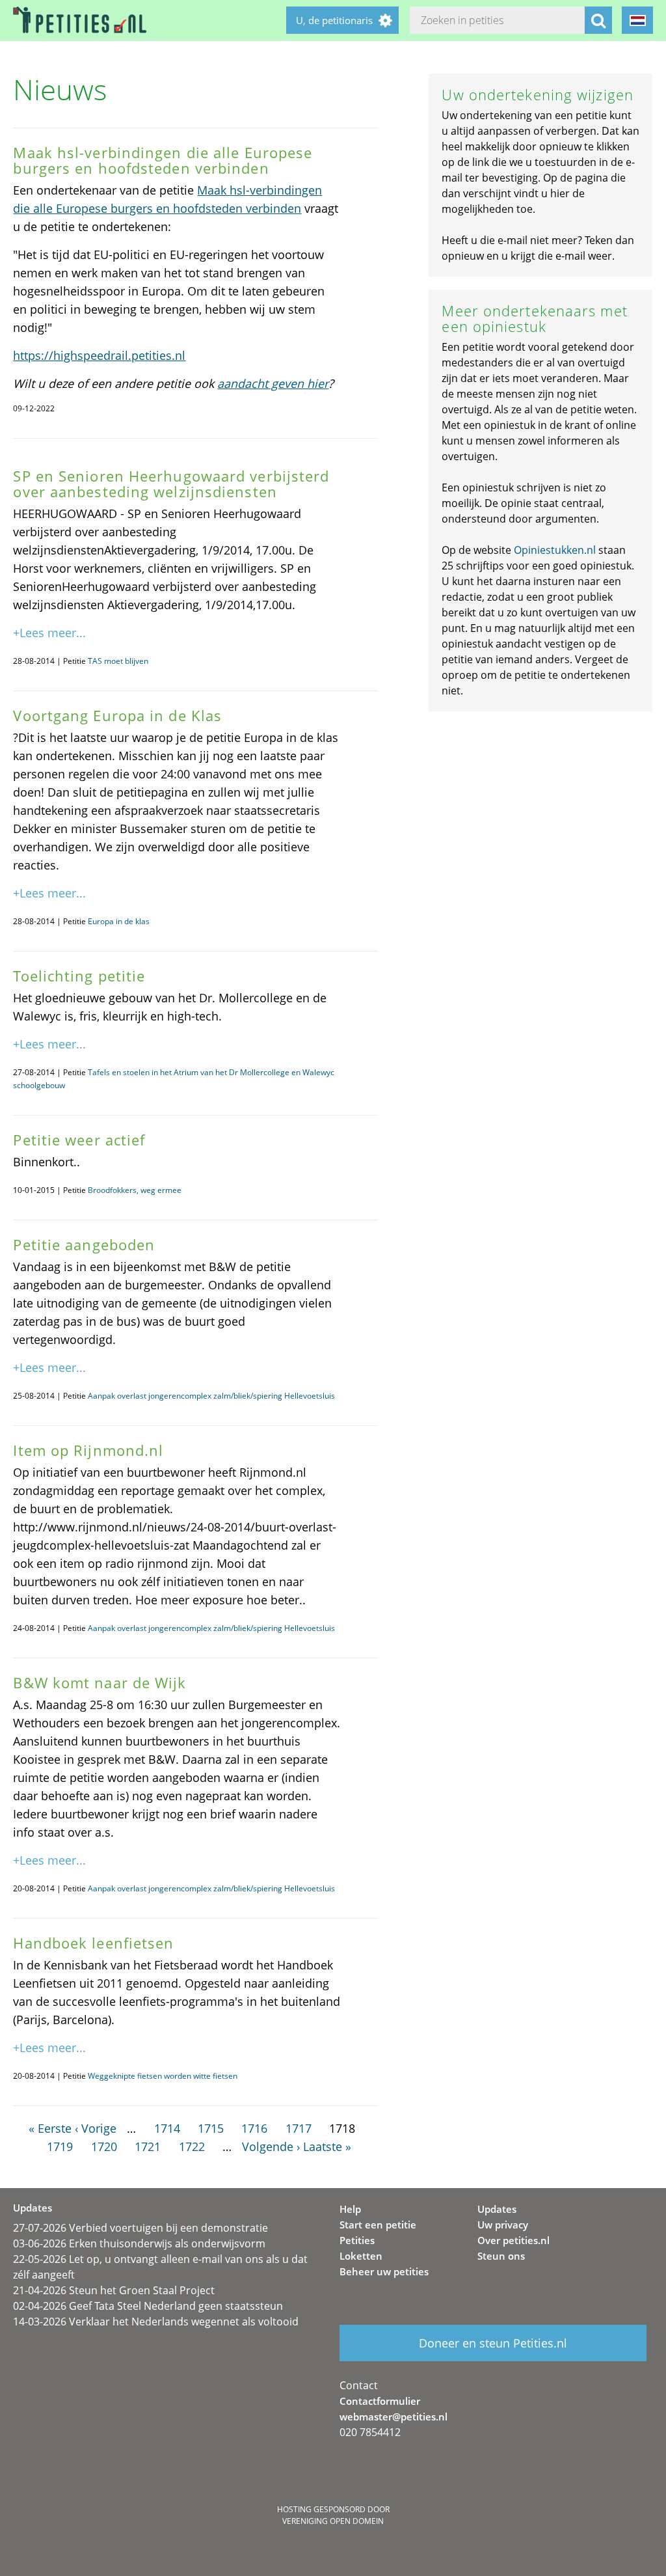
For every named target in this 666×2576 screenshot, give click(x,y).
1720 (104, 2146)
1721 (148, 2146)
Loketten (361, 2256)
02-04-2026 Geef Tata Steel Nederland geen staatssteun (148, 2306)
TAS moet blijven (118, 661)
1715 (211, 2128)
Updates (497, 2209)
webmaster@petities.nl (393, 2417)
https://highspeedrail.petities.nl (99, 355)
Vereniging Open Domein (333, 2521)
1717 (299, 2128)
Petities (357, 2240)
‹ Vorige (96, 2128)
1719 (60, 2146)
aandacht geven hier (273, 383)
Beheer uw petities (384, 2271)
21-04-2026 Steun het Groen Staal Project (114, 2290)
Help (350, 2209)
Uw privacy (503, 2225)
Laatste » (327, 2146)
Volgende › (271, 2146)
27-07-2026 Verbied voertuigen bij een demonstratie (140, 2228)
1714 (167, 2128)
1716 (254, 2128)
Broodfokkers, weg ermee (135, 1190)
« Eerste (50, 2128)
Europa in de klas (119, 921)
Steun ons (501, 2256)
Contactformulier (380, 2401)
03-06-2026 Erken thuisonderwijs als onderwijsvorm (139, 2243)
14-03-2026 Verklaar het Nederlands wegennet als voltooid (156, 2322)
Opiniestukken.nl (555, 550)
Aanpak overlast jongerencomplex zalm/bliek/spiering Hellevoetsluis (211, 1396)
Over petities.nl (513, 2240)
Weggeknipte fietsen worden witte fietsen (163, 2076)
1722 (192, 2146)
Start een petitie (378, 2225)
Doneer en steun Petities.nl (493, 2343)
